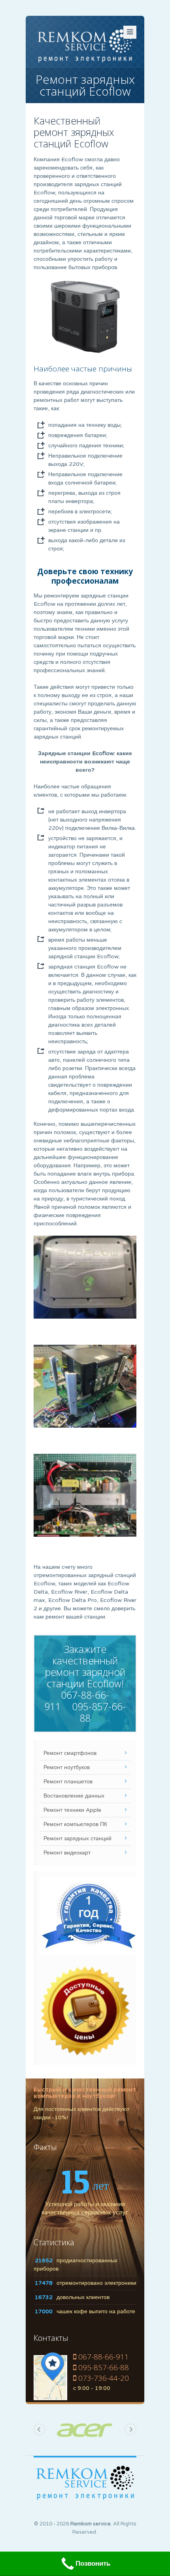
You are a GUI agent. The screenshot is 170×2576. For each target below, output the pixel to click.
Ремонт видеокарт (67, 1853)
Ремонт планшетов (68, 1782)
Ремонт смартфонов (70, 1753)
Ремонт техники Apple (72, 1810)
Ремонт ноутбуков (67, 1767)
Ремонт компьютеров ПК (75, 1824)
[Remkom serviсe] (85, 45)
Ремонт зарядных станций (77, 1838)
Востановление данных (74, 1796)
